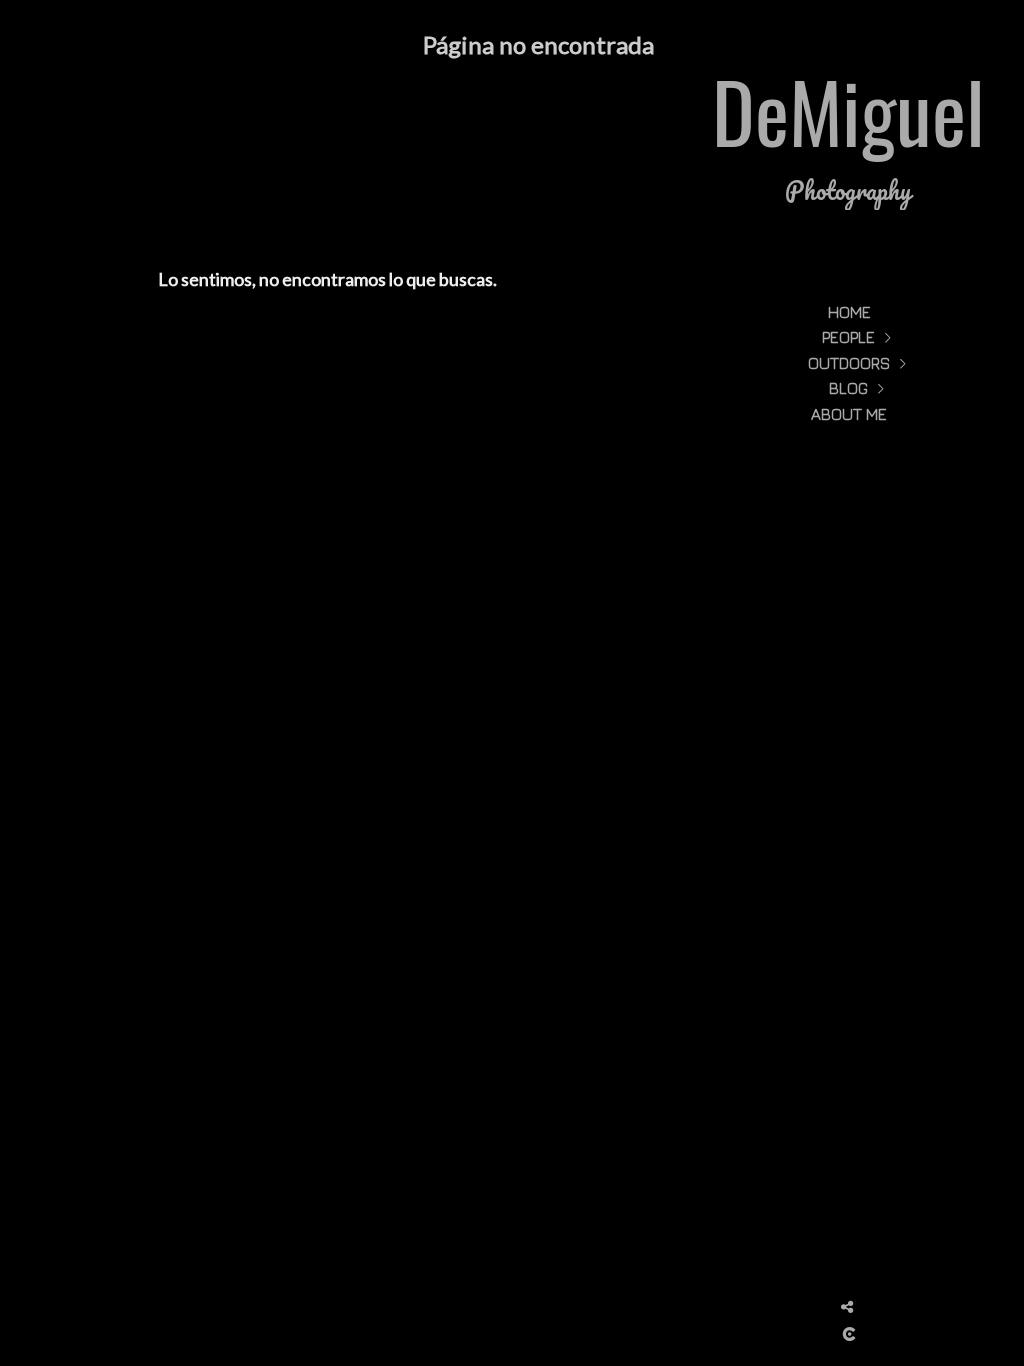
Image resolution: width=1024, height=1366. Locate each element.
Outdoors (849, 363)
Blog (848, 388)
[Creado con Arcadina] (849, 1334)
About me (849, 414)
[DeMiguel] (849, 140)
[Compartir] (847, 1307)
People (848, 337)
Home (849, 312)
